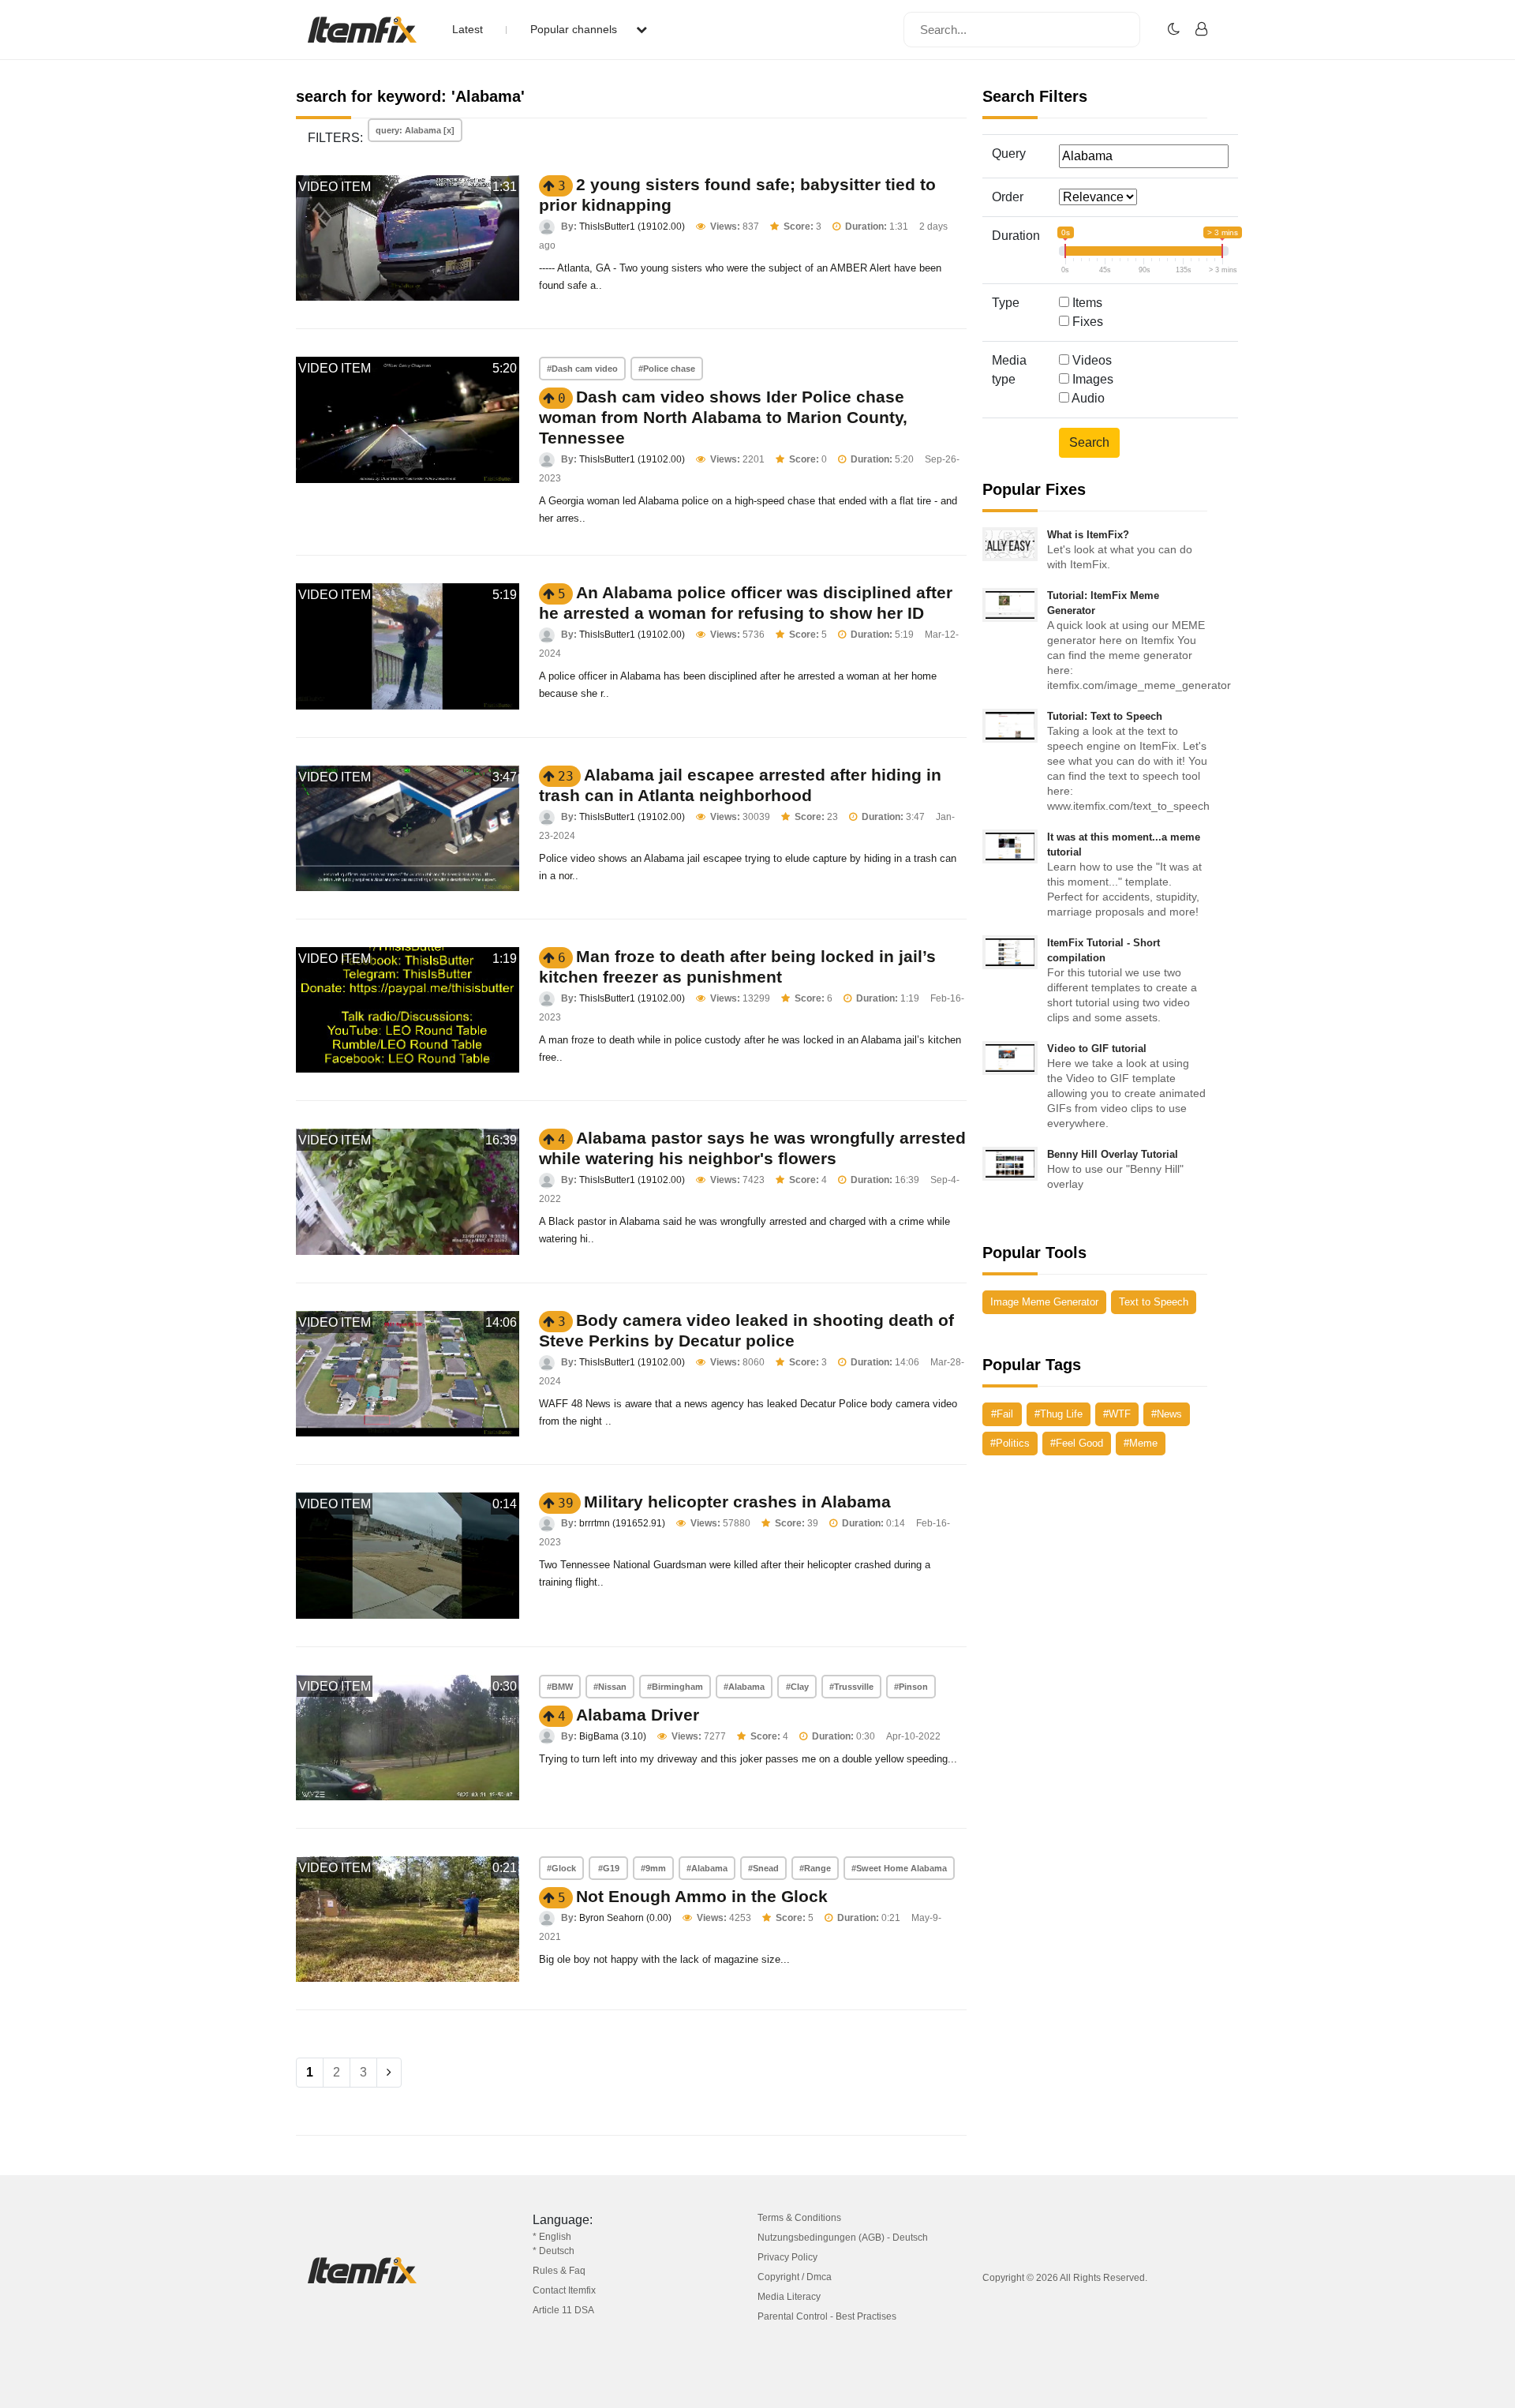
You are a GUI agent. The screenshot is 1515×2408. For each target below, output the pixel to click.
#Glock (561, 1868)
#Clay (797, 1687)
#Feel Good (1077, 1443)
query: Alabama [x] (415, 130)
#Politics (1010, 1443)
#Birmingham (675, 1687)
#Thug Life (1059, 1414)
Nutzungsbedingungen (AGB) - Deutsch (843, 2238)
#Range (815, 1868)
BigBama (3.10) (613, 1736)
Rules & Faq (559, 2271)
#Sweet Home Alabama (899, 1868)
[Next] (389, 2073)
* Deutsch (554, 2251)
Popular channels (575, 29)
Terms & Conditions (799, 2218)
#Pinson (911, 1687)
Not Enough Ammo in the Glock (702, 1896)
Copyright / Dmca (795, 2277)
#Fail (1002, 1414)
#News (1167, 1414)
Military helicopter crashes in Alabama (737, 1502)
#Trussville (851, 1687)
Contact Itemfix (564, 2290)
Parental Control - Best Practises (827, 2316)
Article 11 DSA (563, 2310)
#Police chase (667, 369)
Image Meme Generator (1044, 1302)
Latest (468, 29)
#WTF (1117, 1414)
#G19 (609, 1868)
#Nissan (610, 1687)
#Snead (763, 1868)
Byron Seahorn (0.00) (625, 1918)
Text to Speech (1154, 1302)
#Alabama (744, 1687)
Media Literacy (789, 2297)
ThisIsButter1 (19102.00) (632, 227)
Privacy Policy (787, 2257)
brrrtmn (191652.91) (622, 1523)
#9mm (653, 1868)
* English (552, 2237)
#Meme (1141, 1443)
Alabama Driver (638, 1715)
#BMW (560, 1687)
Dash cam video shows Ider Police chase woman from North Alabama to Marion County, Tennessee (723, 417)
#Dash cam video (582, 369)
